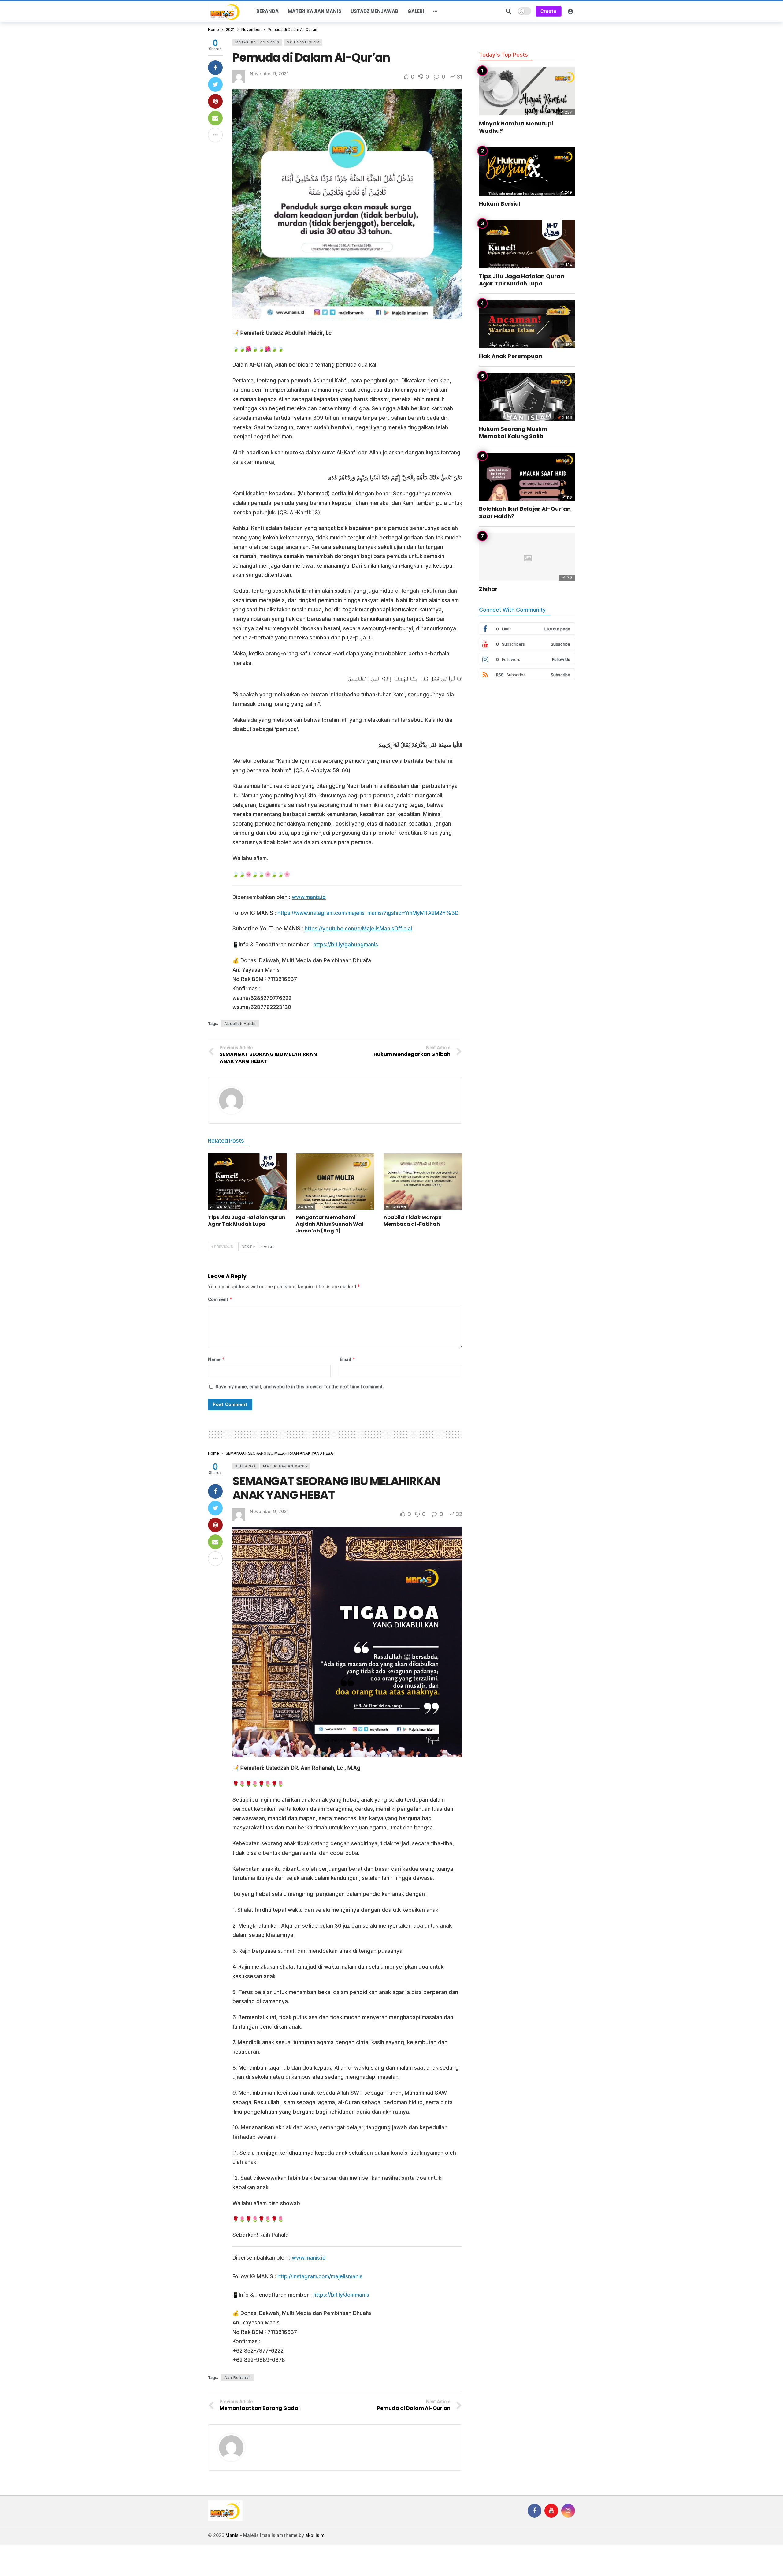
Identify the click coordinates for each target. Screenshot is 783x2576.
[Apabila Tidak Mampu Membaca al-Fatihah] (423, 1181)
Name (216, 1359)
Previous (224, 1247)
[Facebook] (534, 2511)
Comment (220, 1299)
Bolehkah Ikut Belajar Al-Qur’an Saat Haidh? (525, 512)
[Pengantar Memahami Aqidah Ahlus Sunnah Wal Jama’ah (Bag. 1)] (335, 1181)
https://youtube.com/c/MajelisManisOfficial (358, 929)
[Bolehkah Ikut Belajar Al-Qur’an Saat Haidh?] (527, 477)
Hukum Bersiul (500, 204)
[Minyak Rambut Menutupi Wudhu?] (527, 91)
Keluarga (246, 1466)
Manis (232, 2535)
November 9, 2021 (269, 74)
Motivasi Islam (303, 42)
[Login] (570, 11)
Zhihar (488, 589)
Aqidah (306, 1207)
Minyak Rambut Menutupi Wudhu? (516, 127)
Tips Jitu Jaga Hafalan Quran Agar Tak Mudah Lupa (247, 1221)
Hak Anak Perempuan (511, 356)
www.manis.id (309, 897)
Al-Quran (220, 1207)
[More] (435, 11)
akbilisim (315, 2535)
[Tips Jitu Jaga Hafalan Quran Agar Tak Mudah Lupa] (247, 1181)
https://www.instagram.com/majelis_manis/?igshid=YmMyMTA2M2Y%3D (368, 913)
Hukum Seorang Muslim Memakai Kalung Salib (513, 432)
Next (247, 1247)
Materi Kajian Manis (257, 42)
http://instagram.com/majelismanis (320, 2276)
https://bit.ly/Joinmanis (341, 2295)
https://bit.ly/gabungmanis (346, 945)
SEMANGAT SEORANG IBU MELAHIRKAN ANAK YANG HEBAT (336, 1488)
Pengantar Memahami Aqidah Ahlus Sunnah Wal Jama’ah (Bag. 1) (330, 1224)
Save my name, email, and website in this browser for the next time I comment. (300, 1387)
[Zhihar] (527, 557)
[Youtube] (551, 2511)
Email (348, 1359)
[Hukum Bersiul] (527, 171)
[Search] (509, 11)
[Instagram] (568, 2511)
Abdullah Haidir (240, 1024)
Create (549, 11)
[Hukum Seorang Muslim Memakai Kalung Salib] (527, 397)
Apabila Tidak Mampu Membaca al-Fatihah (413, 1221)
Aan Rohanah (238, 2378)
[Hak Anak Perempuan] (527, 324)
